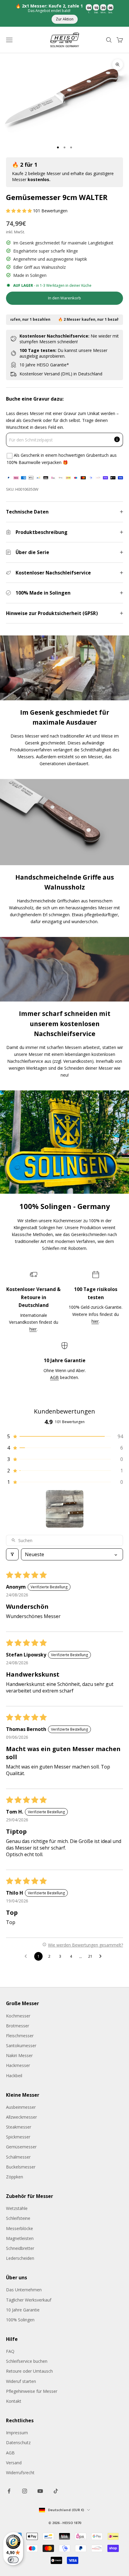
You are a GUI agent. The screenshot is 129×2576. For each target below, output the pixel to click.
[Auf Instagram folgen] (25, 2491)
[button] (19, 211)
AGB (54, 1377)
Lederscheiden (20, 2258)
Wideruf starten (21, 2381)
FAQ (10, 2351)
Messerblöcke (19, 2228)
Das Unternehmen (24, 2290)
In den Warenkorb (64, 298)
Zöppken (15, 2177)
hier (33, 1329)
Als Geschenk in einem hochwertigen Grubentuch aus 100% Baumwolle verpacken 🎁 (62, 459)
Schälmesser (18, 2157)
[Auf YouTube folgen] (40, 2491)
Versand (14, 2463)
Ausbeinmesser (21, 2107)
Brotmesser (18, 2026)
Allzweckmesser (21, 2117)
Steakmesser (19, 2127)
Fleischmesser (20, 2036)
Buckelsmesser (21, 2167)
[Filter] (12, 1554)
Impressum (17, 2433)
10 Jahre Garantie (23, 2310)
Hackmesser (18, 2065)
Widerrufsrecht (20, 2473)
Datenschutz (18, 2443)
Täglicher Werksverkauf (29, 2300)
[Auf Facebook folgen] (9, 2491)
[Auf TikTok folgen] (56, 2491)
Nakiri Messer (19, 2055)
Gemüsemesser (21, 2147)
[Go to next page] (102, 1956)
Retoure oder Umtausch (29, 2371)
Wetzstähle (17, 2208)
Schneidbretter (20, 2248)
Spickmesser (18, 2137)
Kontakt (14, 2401)
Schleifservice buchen (27, 2361)
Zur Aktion (65, 19)
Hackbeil (14, 2076)
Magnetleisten (20, 2238)
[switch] (13, 2560)
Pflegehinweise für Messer (32, 2391)
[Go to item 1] (65, 1509)
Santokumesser (21, 2046)
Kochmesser (18, 2016)
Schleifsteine (18, 2218)
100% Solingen (20, 2320)
